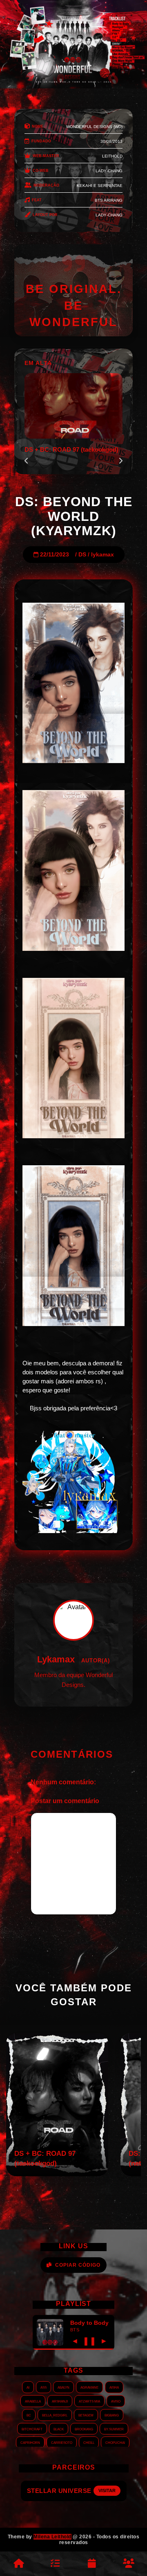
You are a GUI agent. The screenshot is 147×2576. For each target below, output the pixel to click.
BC (29, 2415)
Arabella (33, 2401)
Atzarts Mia (89, 2401)
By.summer (114, 2429)
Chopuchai (115, 2442)
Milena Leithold (52, 2537)
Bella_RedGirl (55, 2415)
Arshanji (60, 2401)
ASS (43, 2387)
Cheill (89, 2442)
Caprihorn (30, 2442)
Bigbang (112, 2415)
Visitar (102, 2490)
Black (59, 2429)
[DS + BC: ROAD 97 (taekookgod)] (57, 2174)
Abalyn (63, 2387)
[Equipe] (129, 2564)
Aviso (116, 2401)
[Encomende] (55, 2564)
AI (28, 2387)
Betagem (86, 2415)
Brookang (84, 2429)
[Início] (18, 2564)
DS (82, 555)
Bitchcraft (32, 2429)
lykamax (102, 555)
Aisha (114, 2387)
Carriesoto (62, 2442)
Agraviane (89, 2387)
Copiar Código (78, 2265)
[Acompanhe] (92, 2564)
